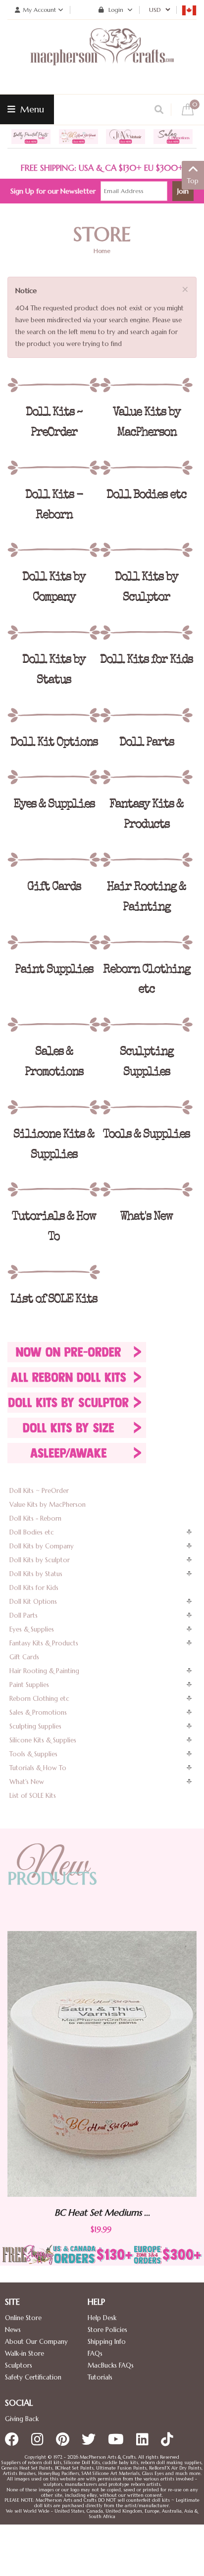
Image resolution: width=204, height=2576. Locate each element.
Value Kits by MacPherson (48, 1505)
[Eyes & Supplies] (54, 777)
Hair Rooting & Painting (44, 1671)
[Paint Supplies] (54, 942)
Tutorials (100, 2377)
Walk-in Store (25, 2353)
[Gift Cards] (54, 860)
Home (102, 251)
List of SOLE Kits (33, 1796)
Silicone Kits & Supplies (43, 1740)
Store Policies (107, 2330)
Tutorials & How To (38, 1768)
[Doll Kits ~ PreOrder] (54, 385)
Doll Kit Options (33, 1602)
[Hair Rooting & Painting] (146, 860)
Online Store (23, 2318)
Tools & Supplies (33, 1754)
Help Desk (102, 2318)
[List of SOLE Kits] (54, 1272)
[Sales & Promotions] (54, 1025)
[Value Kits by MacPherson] (146, 385)
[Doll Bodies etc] (146, 468)
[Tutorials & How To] (54, 1189)
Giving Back (22, 2419)
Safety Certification (33, 2377)
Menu (31, 109)
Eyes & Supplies (32, 1629)
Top (193, 181)
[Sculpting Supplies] (146, 1025)
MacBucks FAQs (111, 2365)
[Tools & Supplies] (146, 1107)
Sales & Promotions (38, 1712)
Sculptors (19, 2365)
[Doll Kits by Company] (54, 550)
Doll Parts (24, 1615)
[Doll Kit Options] (54, 715)
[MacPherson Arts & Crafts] (102, 57)
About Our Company (36, 2342)
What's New (27, 1782)
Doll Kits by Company (42, 1546)
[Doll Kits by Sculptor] (146, 550)
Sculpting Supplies (35, 1726)
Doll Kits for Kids (34, 1588)
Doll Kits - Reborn (35, 1518)
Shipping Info (107, 2342)
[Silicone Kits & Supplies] (54, 1107)
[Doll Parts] (146, 715)
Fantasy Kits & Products (44, 1643)
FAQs (95, 2353)
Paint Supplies (29, 1685)
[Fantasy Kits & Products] (146, 777)
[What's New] (146, 1189)
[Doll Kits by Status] (54, 633)
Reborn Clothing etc (39, 1699)
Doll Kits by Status (36, 1574)
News (13, 2330)
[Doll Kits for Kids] (146, 633)
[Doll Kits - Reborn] (54, 468)
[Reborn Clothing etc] (146, 942)
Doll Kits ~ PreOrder (39, 1491)
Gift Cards (24, 1657)
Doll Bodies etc (32, 1532)
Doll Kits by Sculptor (40, 1560)
